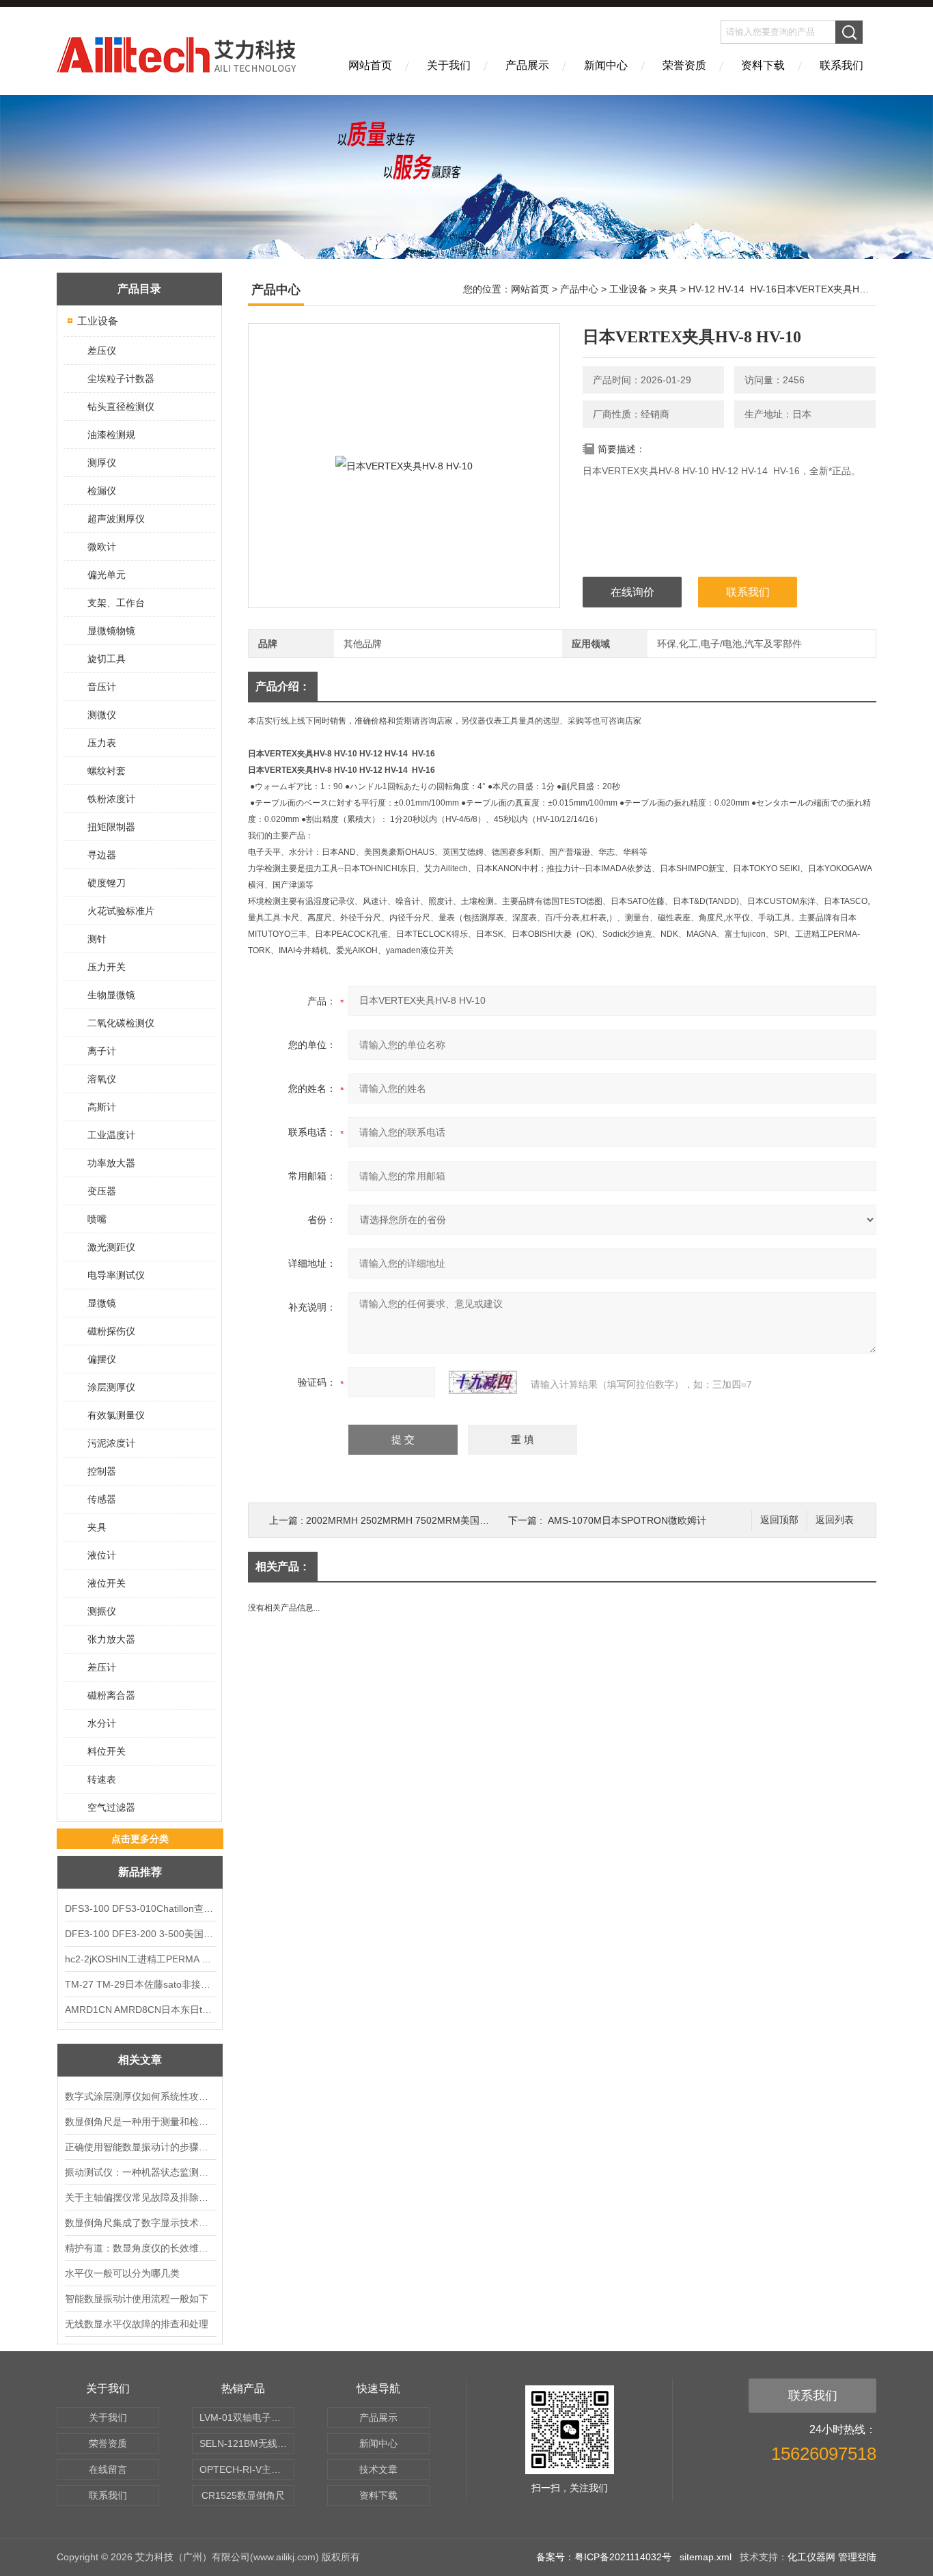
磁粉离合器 (111, 1695)
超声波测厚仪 (116, 519)
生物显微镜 (111, 995)
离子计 (102, 1051)
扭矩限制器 (111, 827)
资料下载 (763, 65)
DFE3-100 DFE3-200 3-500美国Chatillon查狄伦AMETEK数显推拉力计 (140, 1934)
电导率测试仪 (116, 1275)
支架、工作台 (116, 603)
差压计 (102, 1667)
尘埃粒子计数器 (121, 379)
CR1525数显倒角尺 (243, 2495)
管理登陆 (857, 2557)
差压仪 (102, 351)
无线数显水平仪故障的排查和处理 (137, 2324)
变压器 (102, 1191)
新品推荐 (140, 1872)
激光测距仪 (111, 1247)
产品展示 (527, 65)
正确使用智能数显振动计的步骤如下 (140, 2147)
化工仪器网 (811, 2557)
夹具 (97, 1527)
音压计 (102, 687)
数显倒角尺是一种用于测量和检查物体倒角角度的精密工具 (140, 2122)
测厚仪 (102, 463)
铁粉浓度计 (111, 799)
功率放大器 (111, 1163)
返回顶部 (779, 1520)
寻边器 (102, 855)
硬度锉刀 (107, 883)
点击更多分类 (140, 1839)
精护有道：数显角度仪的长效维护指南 (140, 2248)
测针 (97, 939)
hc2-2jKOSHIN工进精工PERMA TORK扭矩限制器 (140, 1959)
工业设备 (98, 321)
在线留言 (108, 2469)
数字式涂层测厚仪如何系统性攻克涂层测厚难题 (140, 2096)
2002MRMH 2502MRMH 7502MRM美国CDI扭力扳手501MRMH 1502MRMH (472, 1520)
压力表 (102, 743)
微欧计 (102, 547)
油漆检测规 (111, 435)
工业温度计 (111, 1135)
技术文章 (378, 2469)
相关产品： (283, 1566)
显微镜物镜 (111, 631)
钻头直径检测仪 (121, 407)
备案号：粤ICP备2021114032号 (604, 2557)
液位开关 (107, 1583)
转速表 (102, 1779)
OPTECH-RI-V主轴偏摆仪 (247, 2469)
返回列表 (835, 1520)
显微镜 (102, 1303)
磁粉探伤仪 (111, 1331)
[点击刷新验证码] (483, 1382)
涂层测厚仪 (111, 1387)
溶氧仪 (102, 1079)
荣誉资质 (684, 65)
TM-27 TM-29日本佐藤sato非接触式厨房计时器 (140, 1984)
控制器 (102, 1471)
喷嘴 (97, 1219)
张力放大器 (111, 1639)
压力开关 (107, 967)
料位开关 (107, 1751)
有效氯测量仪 (116, 1415)
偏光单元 (107, 575)
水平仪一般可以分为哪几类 (122, 2273)
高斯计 (102, 1107)
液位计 (102, 1555)
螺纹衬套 (107, 771)
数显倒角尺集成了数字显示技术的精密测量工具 (140, 2223)
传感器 (102, 1499)
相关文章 (140, 2060)
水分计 (102, 1723)
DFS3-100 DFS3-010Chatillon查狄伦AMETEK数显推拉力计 (140, 1908)
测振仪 (102, 1611)
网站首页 (370, 65)
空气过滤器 (111, 1807)
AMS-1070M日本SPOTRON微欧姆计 (627, 1520)
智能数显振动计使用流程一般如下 (137, 2299)
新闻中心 (606, 65)
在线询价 (632, 592)
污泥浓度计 (111, 1443)
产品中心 (579, 289)
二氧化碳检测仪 (121, 1023)
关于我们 (449, 65)
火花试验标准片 (121, 911)
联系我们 (841, 65)
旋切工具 (107, 659)
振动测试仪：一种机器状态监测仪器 (140, 2172)
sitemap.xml (706, 2557)
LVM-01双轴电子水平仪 (247, 2417)
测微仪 (102, 715)
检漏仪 (102, 491)
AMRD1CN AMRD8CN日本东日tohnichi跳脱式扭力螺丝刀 (140, 2010)
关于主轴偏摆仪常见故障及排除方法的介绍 (140, 2197)
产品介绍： (283, 686)
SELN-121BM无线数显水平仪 (247, 2443)
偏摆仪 (102, 1359)
